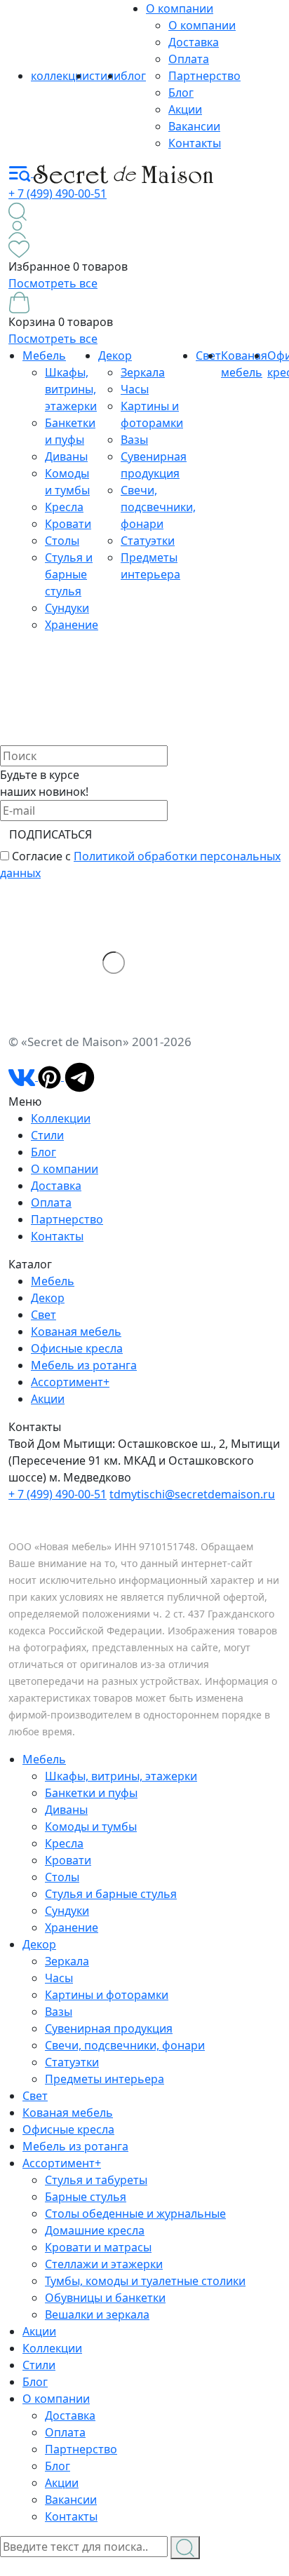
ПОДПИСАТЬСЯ (51, 834)
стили (105, 76)
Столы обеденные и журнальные (135, 2214)
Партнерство (204, 76)
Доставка (194, 42)
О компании (180, 8)
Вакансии (194, 126)
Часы (135, 389)
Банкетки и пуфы (91, 1793)
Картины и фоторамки (107, 1995)
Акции (185, 109)
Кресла (64, 507)
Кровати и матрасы (98, 2247)
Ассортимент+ (70, 1382)
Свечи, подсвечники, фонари (158, 507)
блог (133, 76)
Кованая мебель (76, 1331)
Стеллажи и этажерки (104, 2264)
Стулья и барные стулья (69, 574)
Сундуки (67, 608)
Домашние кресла (95, 2230)
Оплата (189, 59)
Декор (115, 355)
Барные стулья (86, 2197)
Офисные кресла (77, 1348)
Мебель (44, 355)
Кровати (68, 524)
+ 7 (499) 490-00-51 (58, 194)
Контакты (195, 143)
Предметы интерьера (105, 2079)
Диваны (66, 456)
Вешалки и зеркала (97, 2314)
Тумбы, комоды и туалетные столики (145, 2281)
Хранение (72, 625)
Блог (181, 93)
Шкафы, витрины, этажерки (71, 389)
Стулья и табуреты (96, 2180)
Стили (47, 1135)
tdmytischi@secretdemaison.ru (192, 1494)
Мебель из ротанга (84, 1365)
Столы (62, 541)
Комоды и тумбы (91, 1826)
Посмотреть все (53, 283)
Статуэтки (148, 541)
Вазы (134, 440)
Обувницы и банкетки (105, 2298)
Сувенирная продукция (109, 2028)
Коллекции (61, 1118)
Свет (43, 1315)
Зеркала (143, 372)
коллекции (60, 76)
